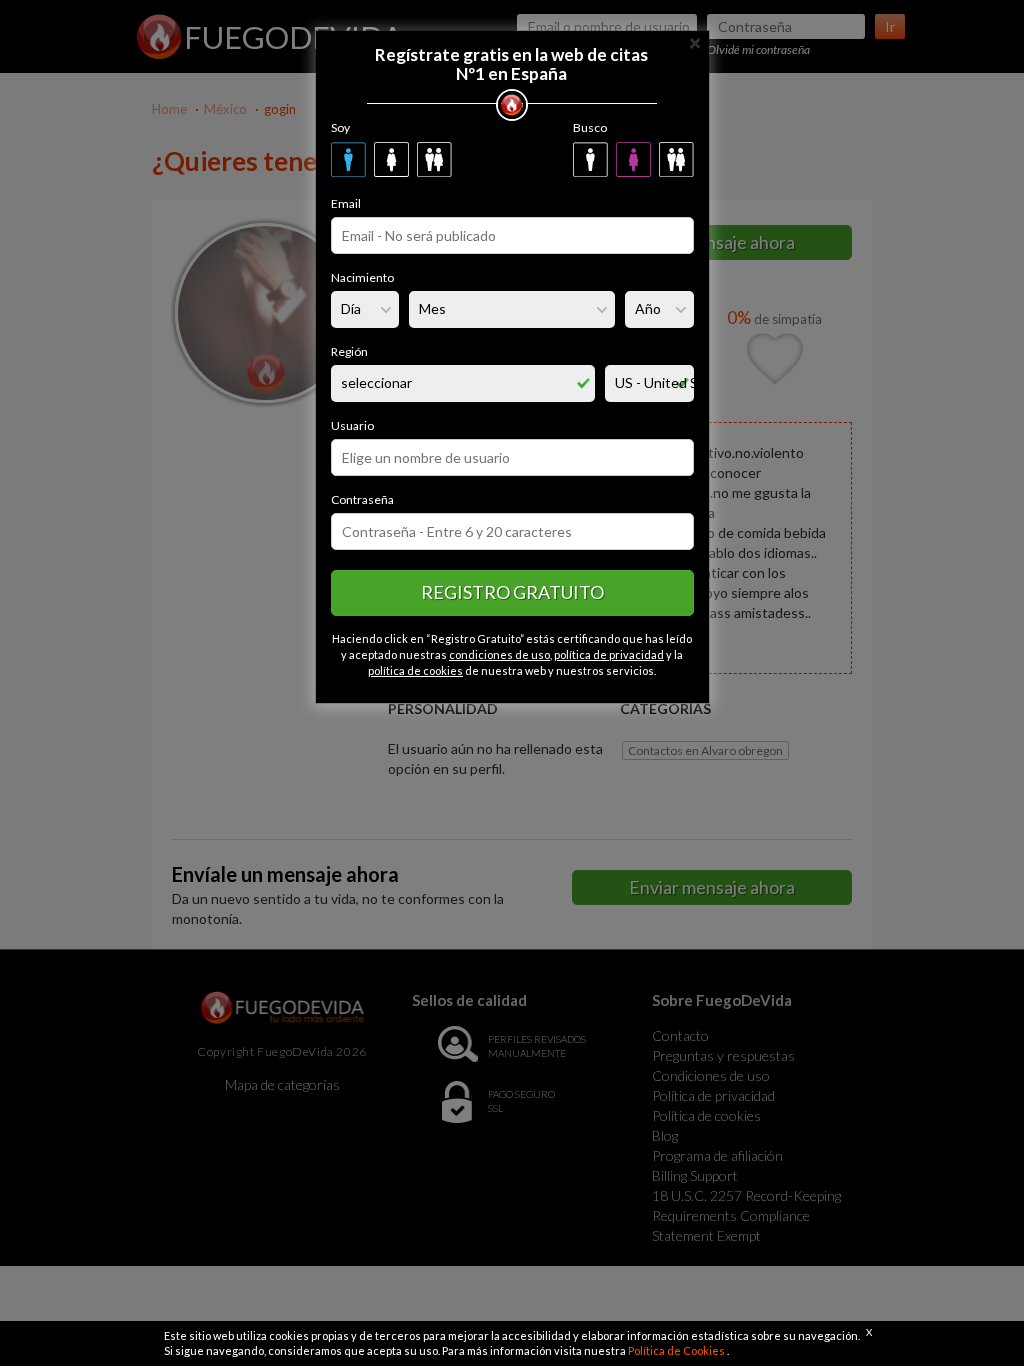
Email (346, 203)
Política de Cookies (677, 1350)
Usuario (352, 425)
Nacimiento (362, 277)
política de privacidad (609, 654)
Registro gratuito (512, 592)
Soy (340, 127)
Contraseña (362, 499)
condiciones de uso (499, 654)
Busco (590, 127)
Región (349, 351)
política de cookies (415, 670)
